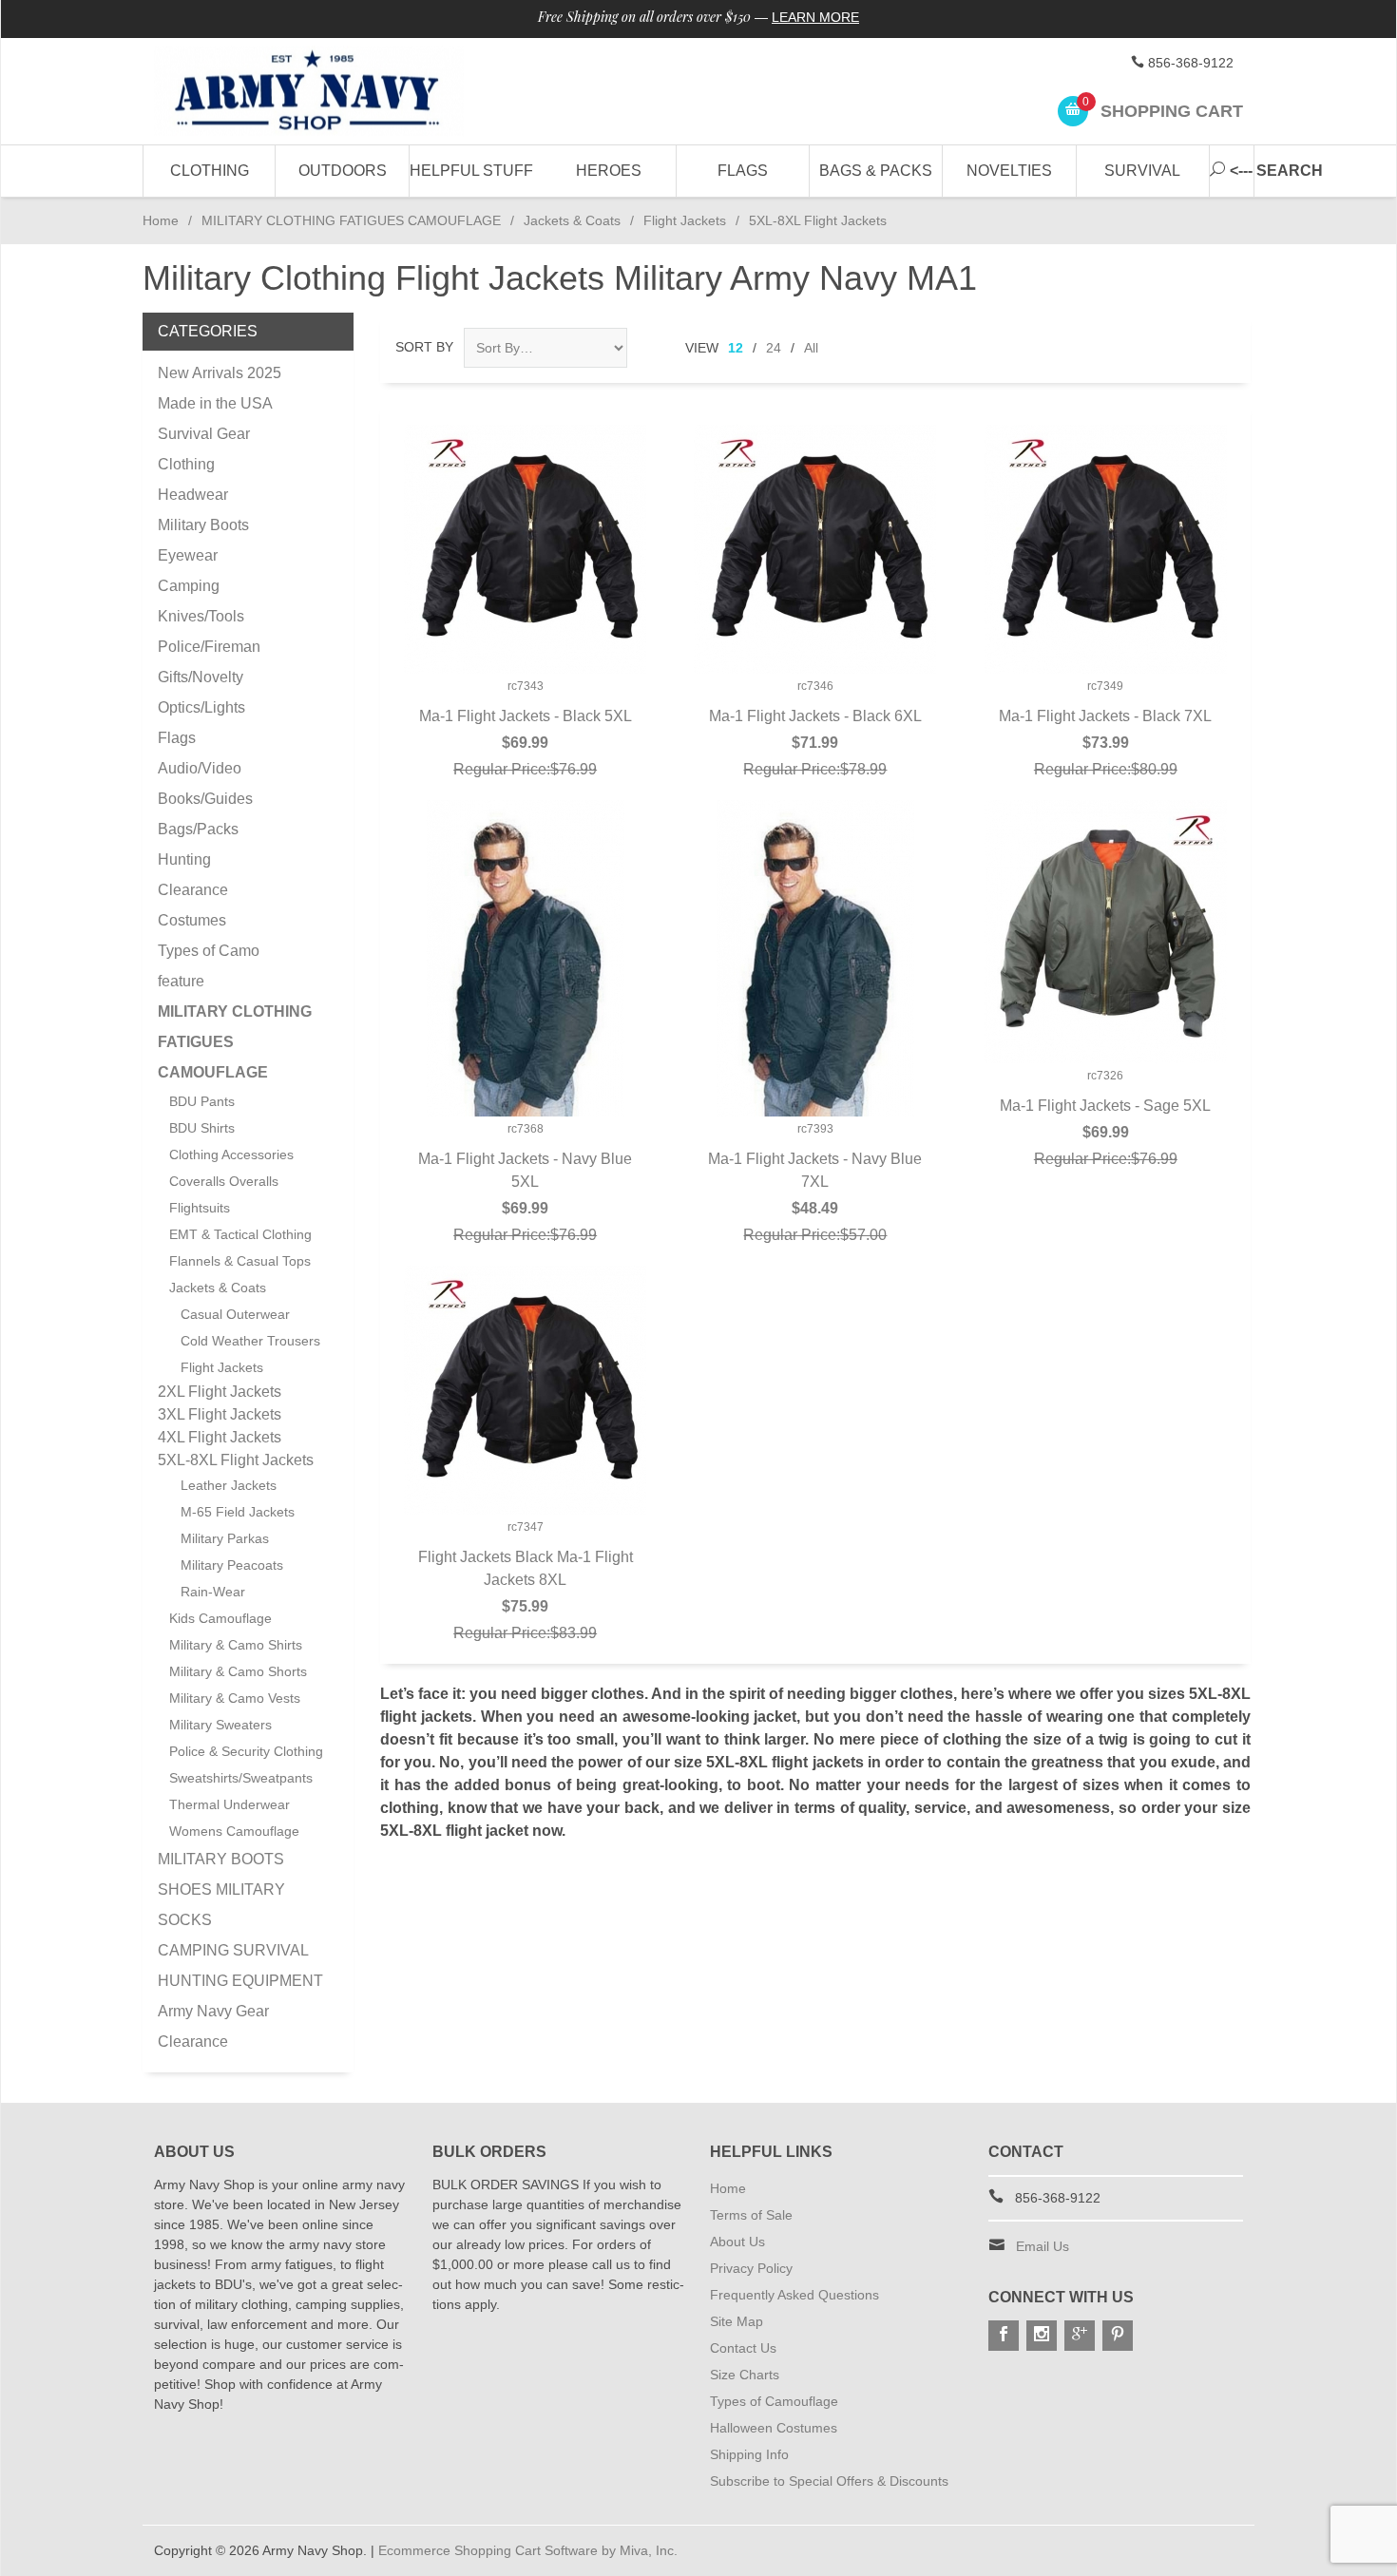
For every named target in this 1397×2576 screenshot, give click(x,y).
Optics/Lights (201, 707)
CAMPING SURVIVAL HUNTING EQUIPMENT (240, 1965)
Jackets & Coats (572, 220)
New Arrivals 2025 (220, 373)
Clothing (210, 171)
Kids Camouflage (220, 1618)
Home (161, 220)
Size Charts (745, 2375)
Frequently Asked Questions (794, 2295)
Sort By (424, 347)
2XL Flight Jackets (220, 1392)
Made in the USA (215, 403)
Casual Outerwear (235, 1314)
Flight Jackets (685, 220)
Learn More (815, 17)
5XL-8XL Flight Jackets (236, 1460)
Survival (1142, 171)
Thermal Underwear (230, 1804)
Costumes (192, 920)
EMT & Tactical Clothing (240, 1234)
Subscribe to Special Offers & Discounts (829, 2481)
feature (181, 981)
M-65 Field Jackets (238, 1512)
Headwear (193, 495)
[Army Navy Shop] (328, 92)
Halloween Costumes (774, 2428)
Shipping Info (749, 2454)
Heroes (609, 171)
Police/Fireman (209, 647)
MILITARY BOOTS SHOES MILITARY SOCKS (221, 1889)
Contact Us (743, 2348)
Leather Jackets (229, 1485)
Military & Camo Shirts (236, 1645)
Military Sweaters (220, 1725)
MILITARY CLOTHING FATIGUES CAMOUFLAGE (351, 220)
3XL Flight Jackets (220, 1414)
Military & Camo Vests (235, 1698)
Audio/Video (200, 768)
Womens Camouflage (234, 1831)
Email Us (1043, 2246)
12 (736, 348)
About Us (737, 2242)
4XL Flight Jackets (220, 1437)
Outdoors (343, 171)
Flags (743, 171)
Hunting (184, 859)
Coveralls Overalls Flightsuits (224, 1194)
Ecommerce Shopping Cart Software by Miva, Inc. (528, 2550)
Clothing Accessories (231, 1154)
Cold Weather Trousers (250, 1341)
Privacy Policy (751, 2268)
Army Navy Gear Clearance (213, 2026)
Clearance (193, 890)
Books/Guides (205, 799)
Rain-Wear (213, 1592)
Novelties (1009, 171)
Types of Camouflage (774, 2401)
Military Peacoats (232, 1565)
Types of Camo (209, 951)
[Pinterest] (1118, 2336)
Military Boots (203, 525)
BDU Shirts (202, 1128)
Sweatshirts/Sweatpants (241, 1778)
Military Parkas (225, 1538)
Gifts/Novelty (201, 677)
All (811, 348)
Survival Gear (204, 434)
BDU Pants (202, 1101)
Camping (189, 586)
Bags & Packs (876, 171)
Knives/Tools (201, 616)
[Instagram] (1042, 2336)
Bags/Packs (198, 829)
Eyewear (188, 555)
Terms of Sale (751, 2215)
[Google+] (1080, 2336)
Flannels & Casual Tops (240, 1261)
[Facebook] (1004, 2336)
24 (774, 348)
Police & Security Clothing (246, 1751)
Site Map (737, 2321)
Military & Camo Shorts (238, 1671)
